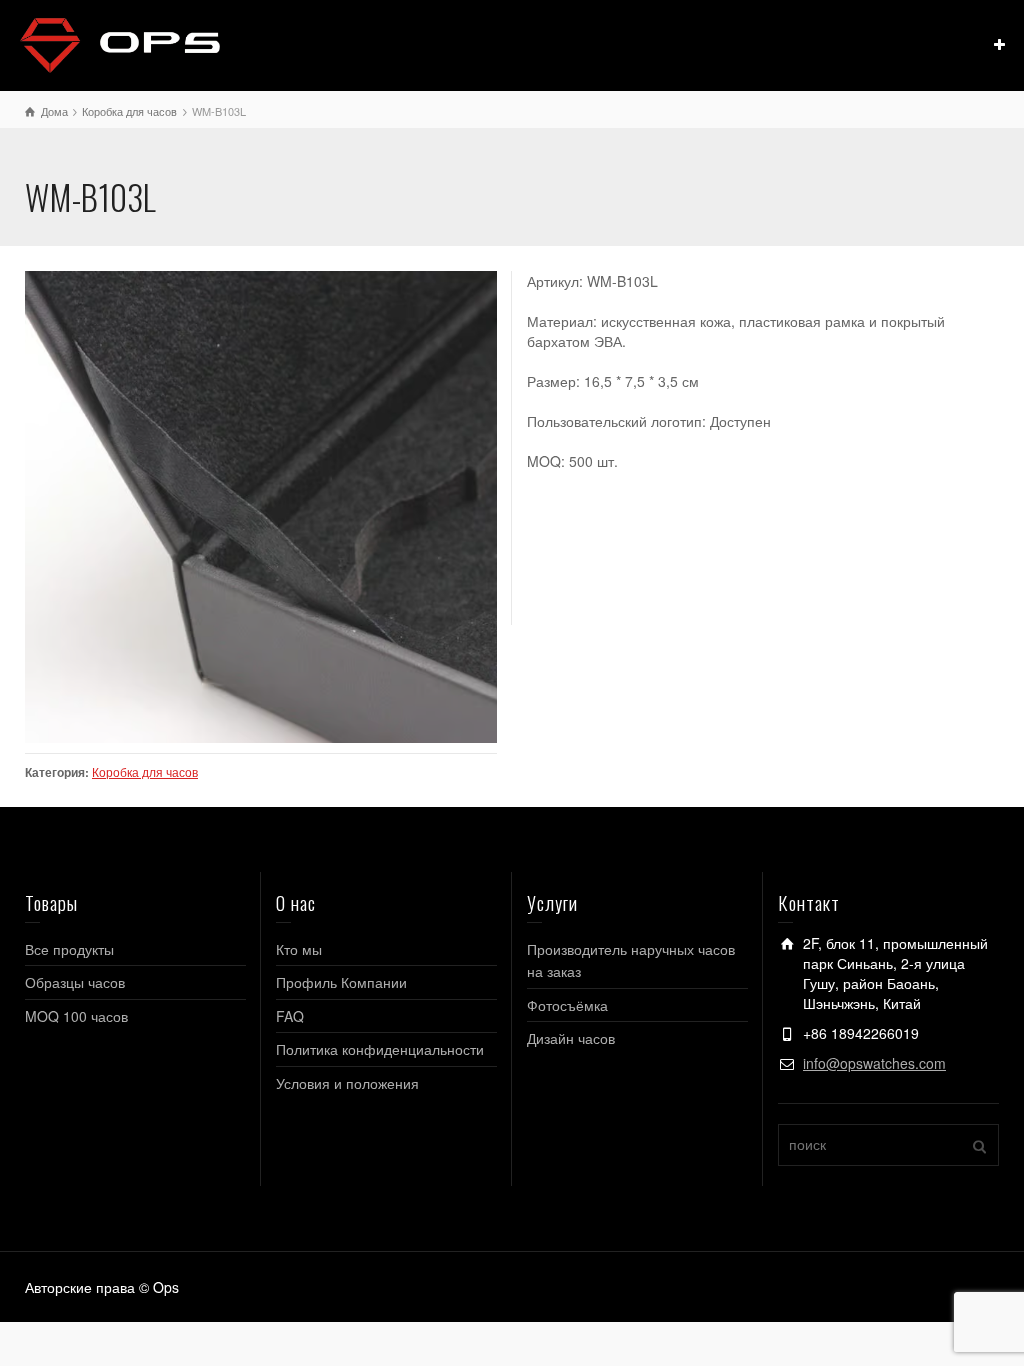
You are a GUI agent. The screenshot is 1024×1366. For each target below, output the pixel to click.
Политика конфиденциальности (380, 1049)
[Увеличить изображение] (261, 507)
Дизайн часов (571, 1038)
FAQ (290, 1016)
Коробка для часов (145, 772)
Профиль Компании (341, 982)
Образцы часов (75, 982)
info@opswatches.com (874, 1063)
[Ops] (120, 43)
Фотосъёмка (567, 1005)
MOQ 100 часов (76, 1016)
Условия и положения (347, 1083)
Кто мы (299, 949)
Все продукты (69, 949)
